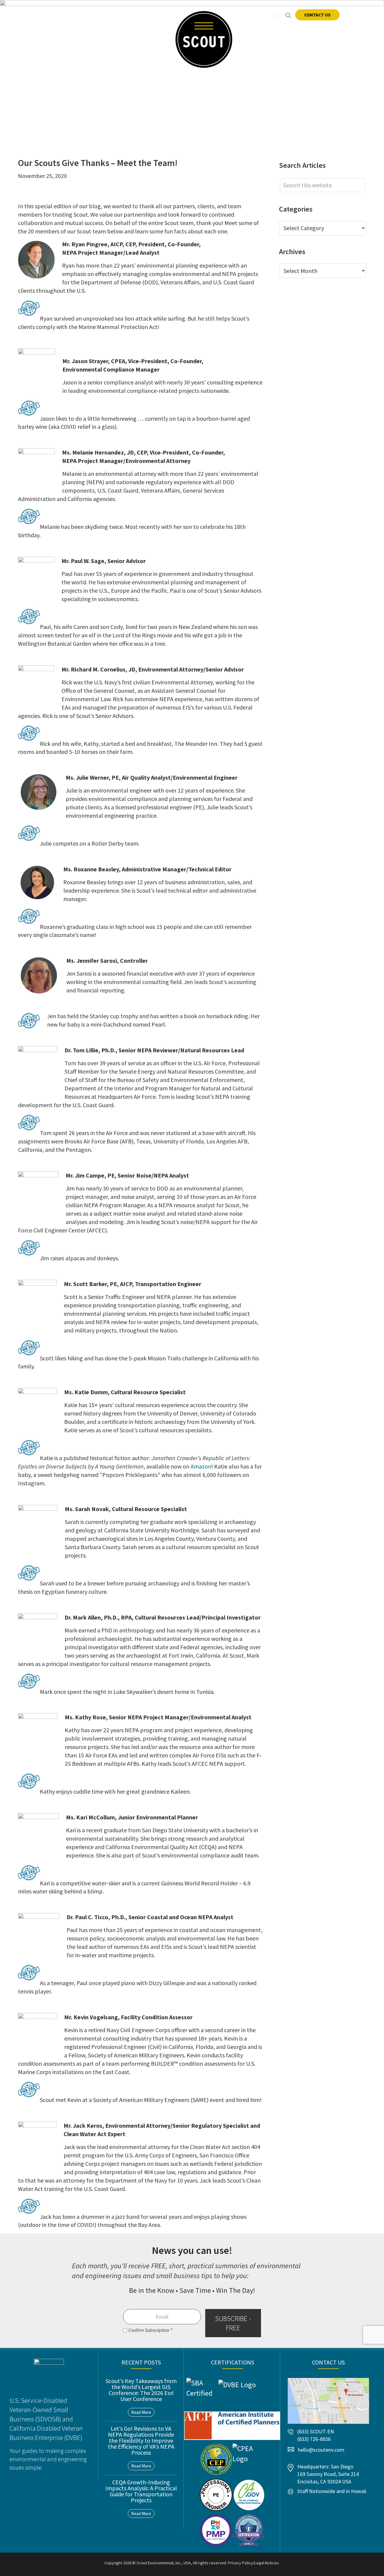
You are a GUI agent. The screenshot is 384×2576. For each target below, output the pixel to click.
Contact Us (317, 15)
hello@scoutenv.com (50, 15)
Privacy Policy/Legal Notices (253, 2563)
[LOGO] (204, 39)
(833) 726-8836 (314, 2439)
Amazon (201, 1466)
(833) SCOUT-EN (113, 15)
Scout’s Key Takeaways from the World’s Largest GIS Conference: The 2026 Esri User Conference (141, 2390)
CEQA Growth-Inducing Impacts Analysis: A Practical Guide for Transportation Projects (141, 2491)
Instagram (276, 15)
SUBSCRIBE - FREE (233, 2323)
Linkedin (265, 15)
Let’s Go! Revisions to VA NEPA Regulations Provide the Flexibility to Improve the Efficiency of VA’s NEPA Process (141, 2440)
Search (288, 15)
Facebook (253, 15)
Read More (141, 2412)
